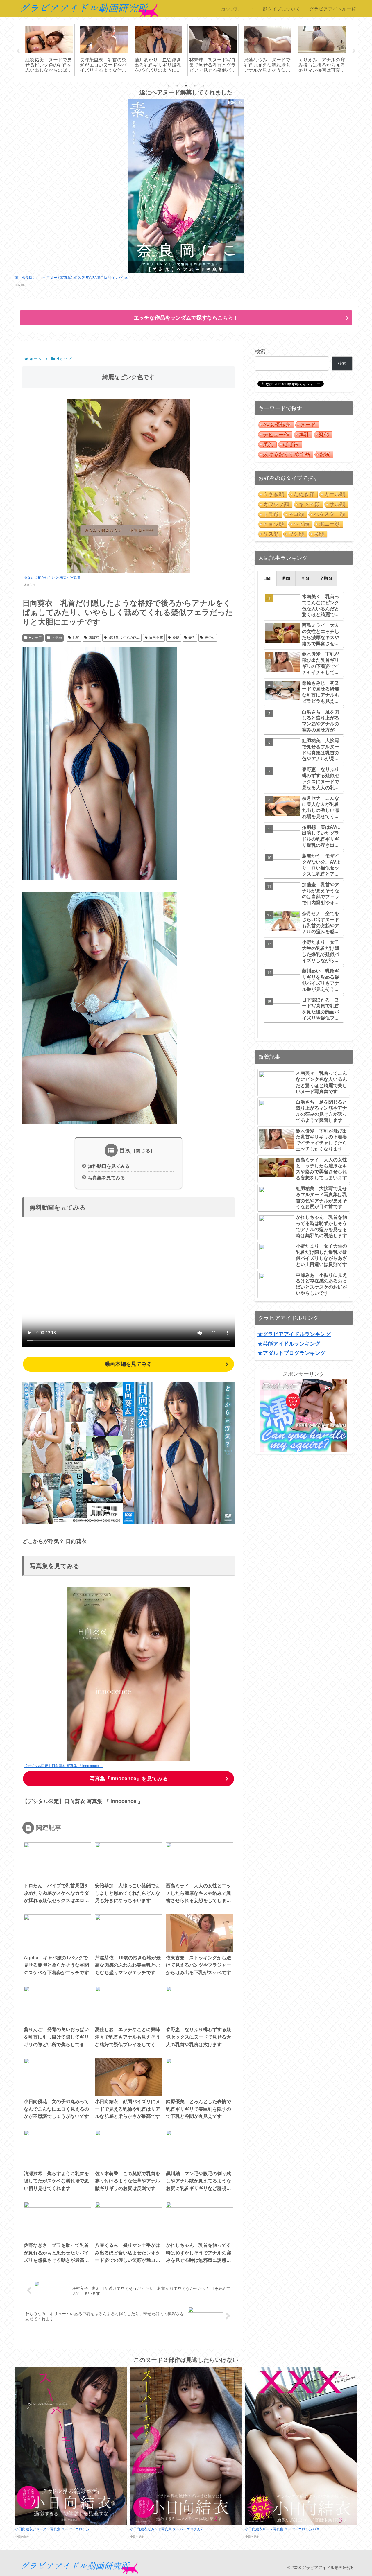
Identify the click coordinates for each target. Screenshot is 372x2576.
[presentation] (267, 578)
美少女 (210, 638)
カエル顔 (335, 494)
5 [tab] (203, 86)
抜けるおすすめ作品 (124, 638)
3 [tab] (186, 86)
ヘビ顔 (301, 524)
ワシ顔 (296, 534)
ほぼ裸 (94, 638)
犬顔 (319, 534)
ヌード (308, 425)
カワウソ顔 (276, 504)
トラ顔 (57, 638)
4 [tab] (195, 86)
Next (354, 51)
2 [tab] (177, 86)
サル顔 (337, 504)
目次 (125, 1150)
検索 (260, 351)
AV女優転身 (277, 425)
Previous (18, 51)
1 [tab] (169, 86)
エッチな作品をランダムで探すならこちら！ (186, 318)
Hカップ (35, 638)
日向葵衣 (156, 638)
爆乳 (304, 435)
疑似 (176, 638)
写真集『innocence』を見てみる (129, 1779)
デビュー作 (276, 435)
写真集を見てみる (106, 1178)
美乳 (192, 638)
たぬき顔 (304, 494)
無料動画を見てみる (109, 1166)
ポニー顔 (329, 524)
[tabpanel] (49, 50)
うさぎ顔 (273, 494)
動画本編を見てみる (128, 1364)
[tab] (267, 578)
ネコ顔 (296, 514)
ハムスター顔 (329, 514)
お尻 (76, 638)
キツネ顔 (309, 504)
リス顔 (271, 534)
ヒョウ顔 (273, 524)
